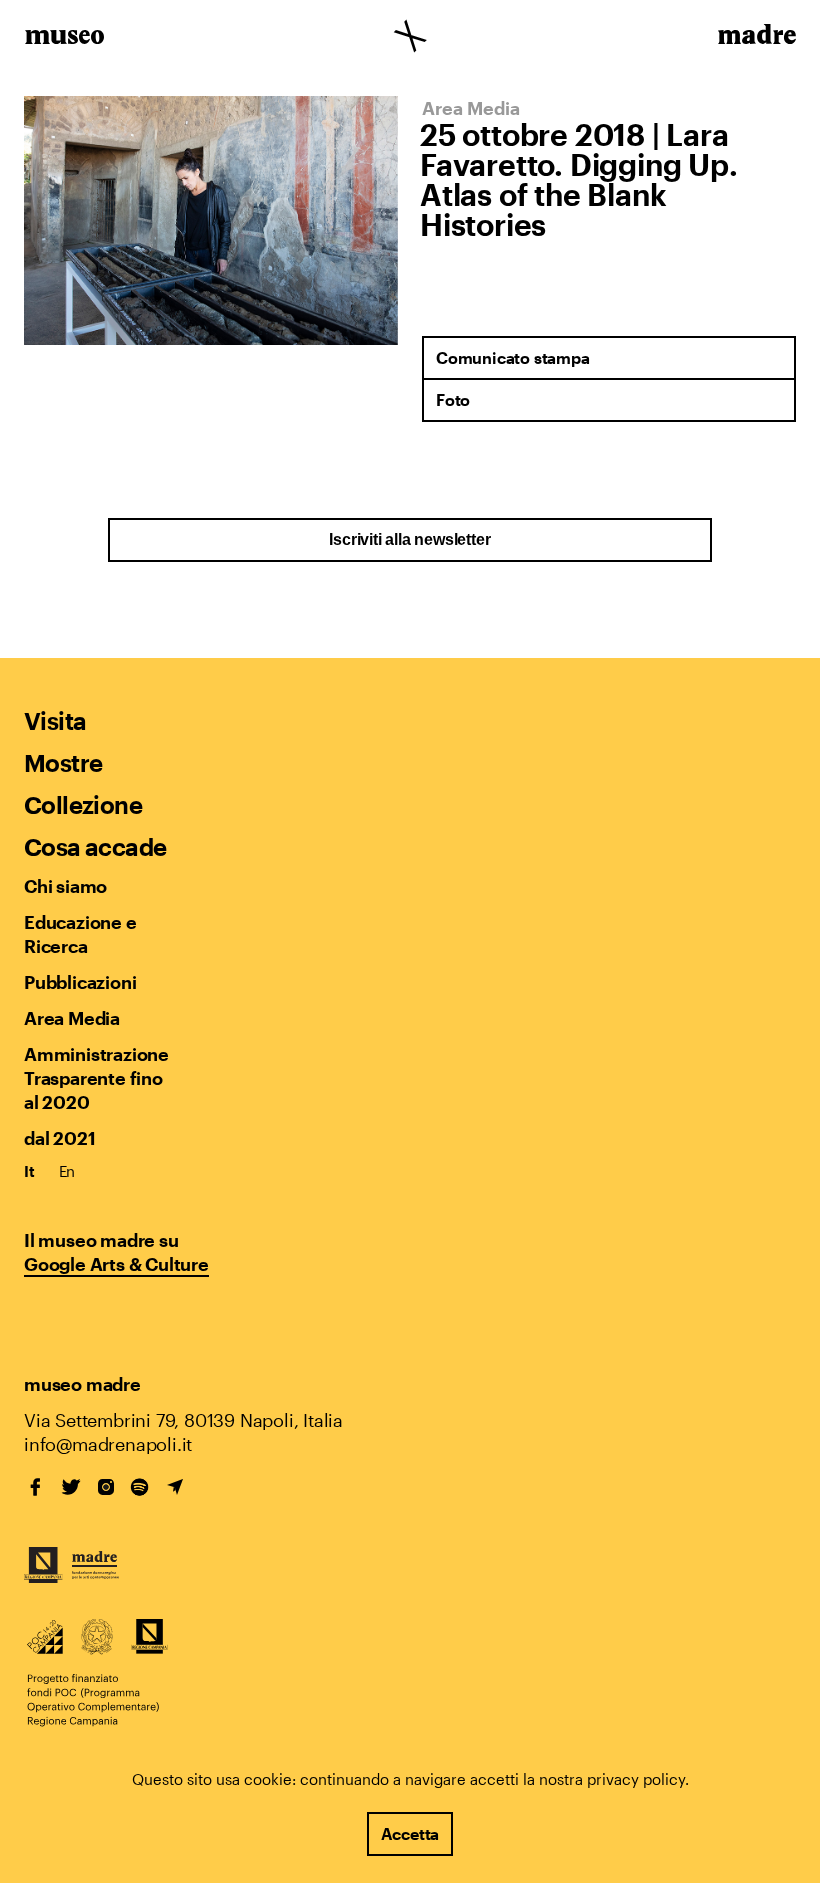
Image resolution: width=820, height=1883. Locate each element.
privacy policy (636, 1779)
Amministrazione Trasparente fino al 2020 (96, 1078)
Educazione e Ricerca (80, 934)
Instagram (106, 1487)
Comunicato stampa (513, 357)
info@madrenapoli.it (108, 1444)
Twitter (71, 1487)
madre (755, 38)
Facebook (36, 1487)
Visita (55, 720)
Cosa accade (95, 846)
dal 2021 (59, 1138)
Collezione (83, 804)
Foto (453, 399)
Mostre (63, 762)
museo (64, 38)
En (67, 1171)
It (29, 1171)
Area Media (72, 1018)
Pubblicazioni (80, 982)
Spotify (140, 1487)
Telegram (175, 1487)
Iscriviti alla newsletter (409, 539)
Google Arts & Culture (116, 1264)
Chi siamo (65, 886)
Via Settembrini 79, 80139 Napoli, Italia (183, 1420)
